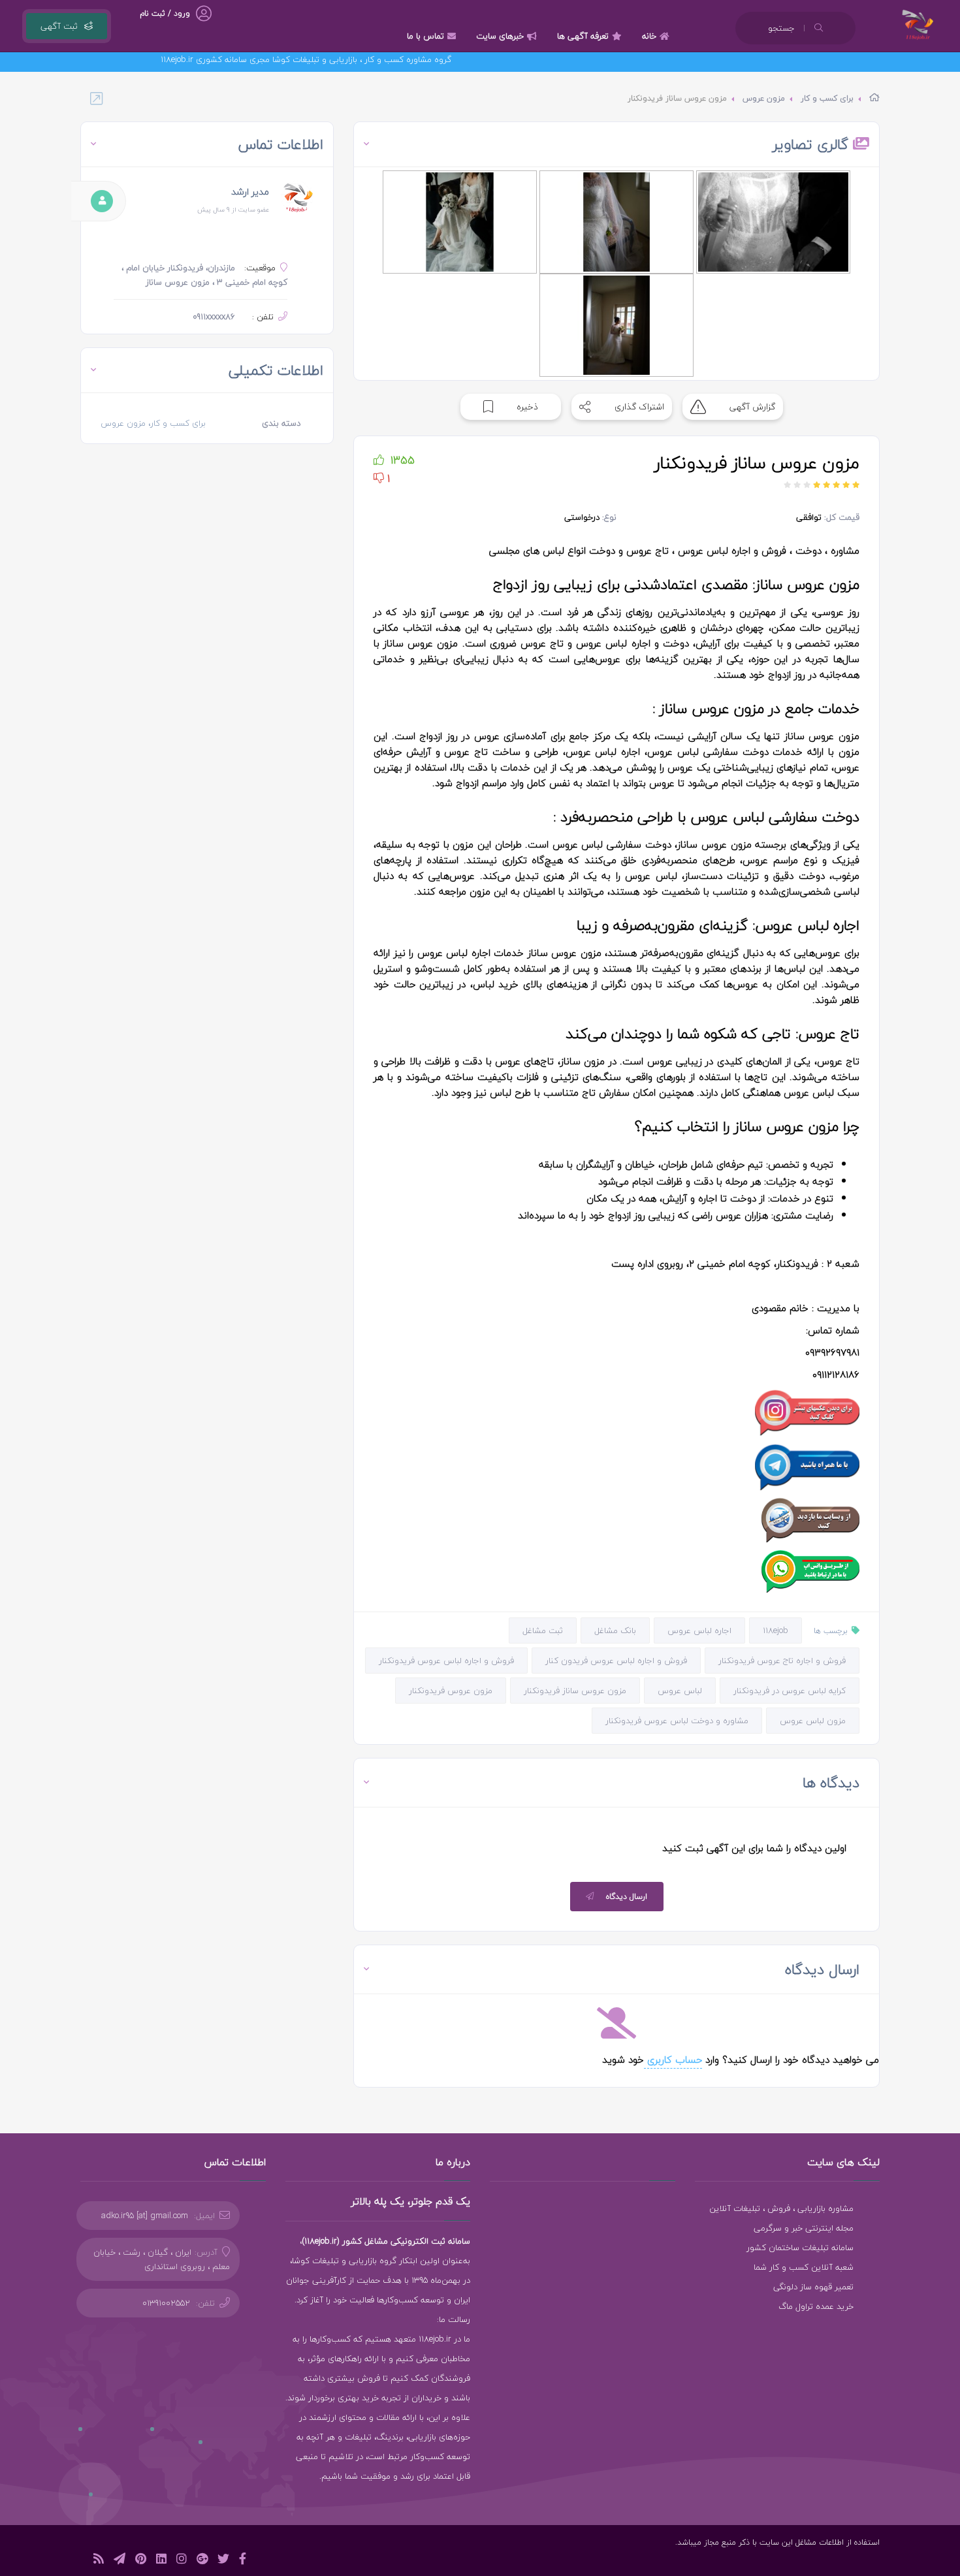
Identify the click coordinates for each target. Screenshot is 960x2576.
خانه (649, 36)
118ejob (776, 1630)
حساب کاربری (673, 2059)
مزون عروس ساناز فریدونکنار (575, 1691)
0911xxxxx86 (214, 317)
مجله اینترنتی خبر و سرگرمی (804, 2228)
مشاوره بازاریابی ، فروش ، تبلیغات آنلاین (781, 2208)
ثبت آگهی (59, 26)
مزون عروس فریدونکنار (451, 1691)
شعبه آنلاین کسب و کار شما (804, 2267)
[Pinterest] (141, 2561)
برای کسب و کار (827, 98)
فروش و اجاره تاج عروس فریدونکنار (782, 1661)
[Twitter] (223, 2561)
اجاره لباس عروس (699, 1630)
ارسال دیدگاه (627, 1897)
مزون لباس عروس (813, 1721)
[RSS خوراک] (99, 2561)
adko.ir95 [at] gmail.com (145, 2216)
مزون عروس (764, 98)
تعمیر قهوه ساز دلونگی (813, 2287)
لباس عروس (680, 1691)
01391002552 (166, 2303)
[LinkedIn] (161, 2561)
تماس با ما (425, 36)
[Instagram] (182, 2561)
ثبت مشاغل (543, 1630)
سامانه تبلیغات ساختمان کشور (800, 2248)
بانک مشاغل (615, 1630)
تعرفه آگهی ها (583, 36)
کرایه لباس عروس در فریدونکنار (790, 1691)
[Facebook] (243, 2561)
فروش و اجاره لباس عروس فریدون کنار (616, 1661)
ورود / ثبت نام (165, 13)
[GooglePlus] (202, 2561)
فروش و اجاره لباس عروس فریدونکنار (446, 1661)
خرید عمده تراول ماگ (816, 2306)
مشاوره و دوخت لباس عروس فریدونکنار (677, 1721)
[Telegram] (120, 2561)
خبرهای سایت (500, 36)
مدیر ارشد (250, 192)
